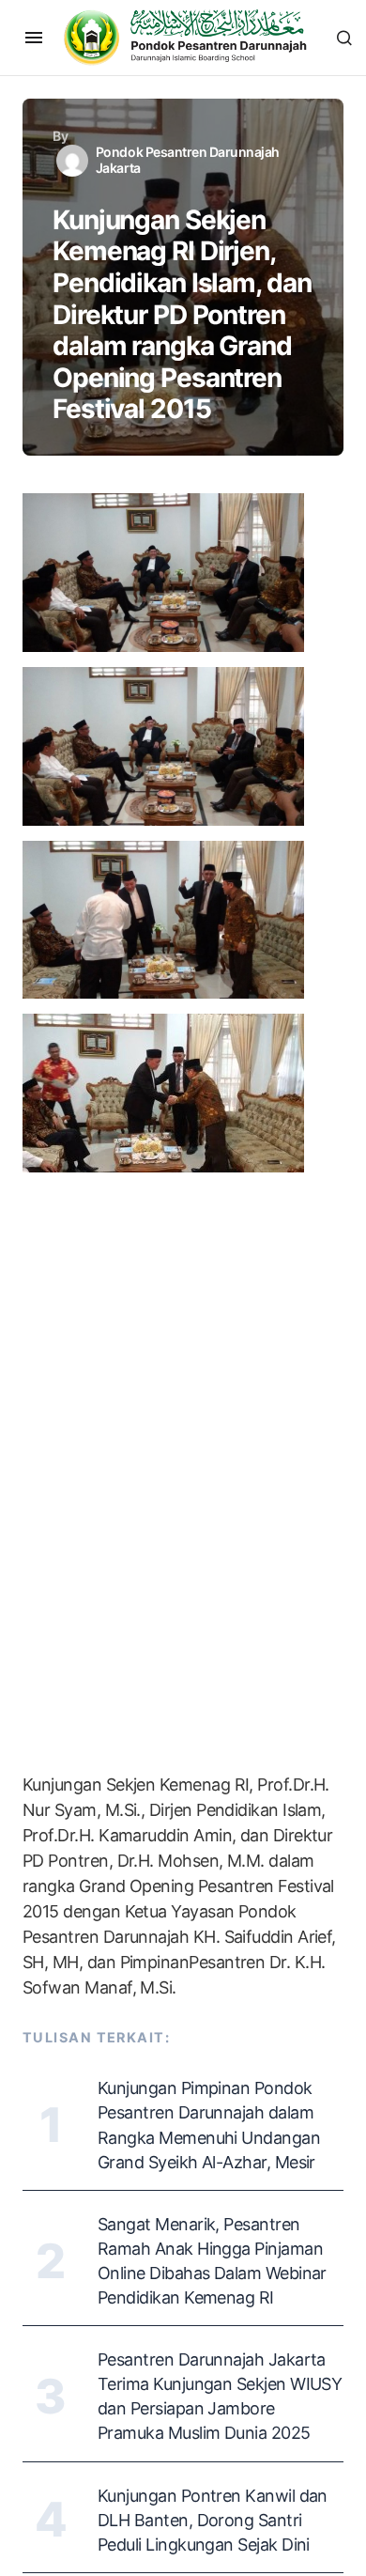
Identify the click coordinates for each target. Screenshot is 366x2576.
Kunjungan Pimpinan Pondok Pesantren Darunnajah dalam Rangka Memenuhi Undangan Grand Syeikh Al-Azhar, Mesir (209, 2125)
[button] (34, 38)
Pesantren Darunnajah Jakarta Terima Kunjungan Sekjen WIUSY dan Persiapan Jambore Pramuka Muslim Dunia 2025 (220, 2396)
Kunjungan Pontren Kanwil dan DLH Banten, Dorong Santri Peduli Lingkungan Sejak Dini (213, 2520)
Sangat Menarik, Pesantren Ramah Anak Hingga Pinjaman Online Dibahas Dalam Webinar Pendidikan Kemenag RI (212, 2261)
